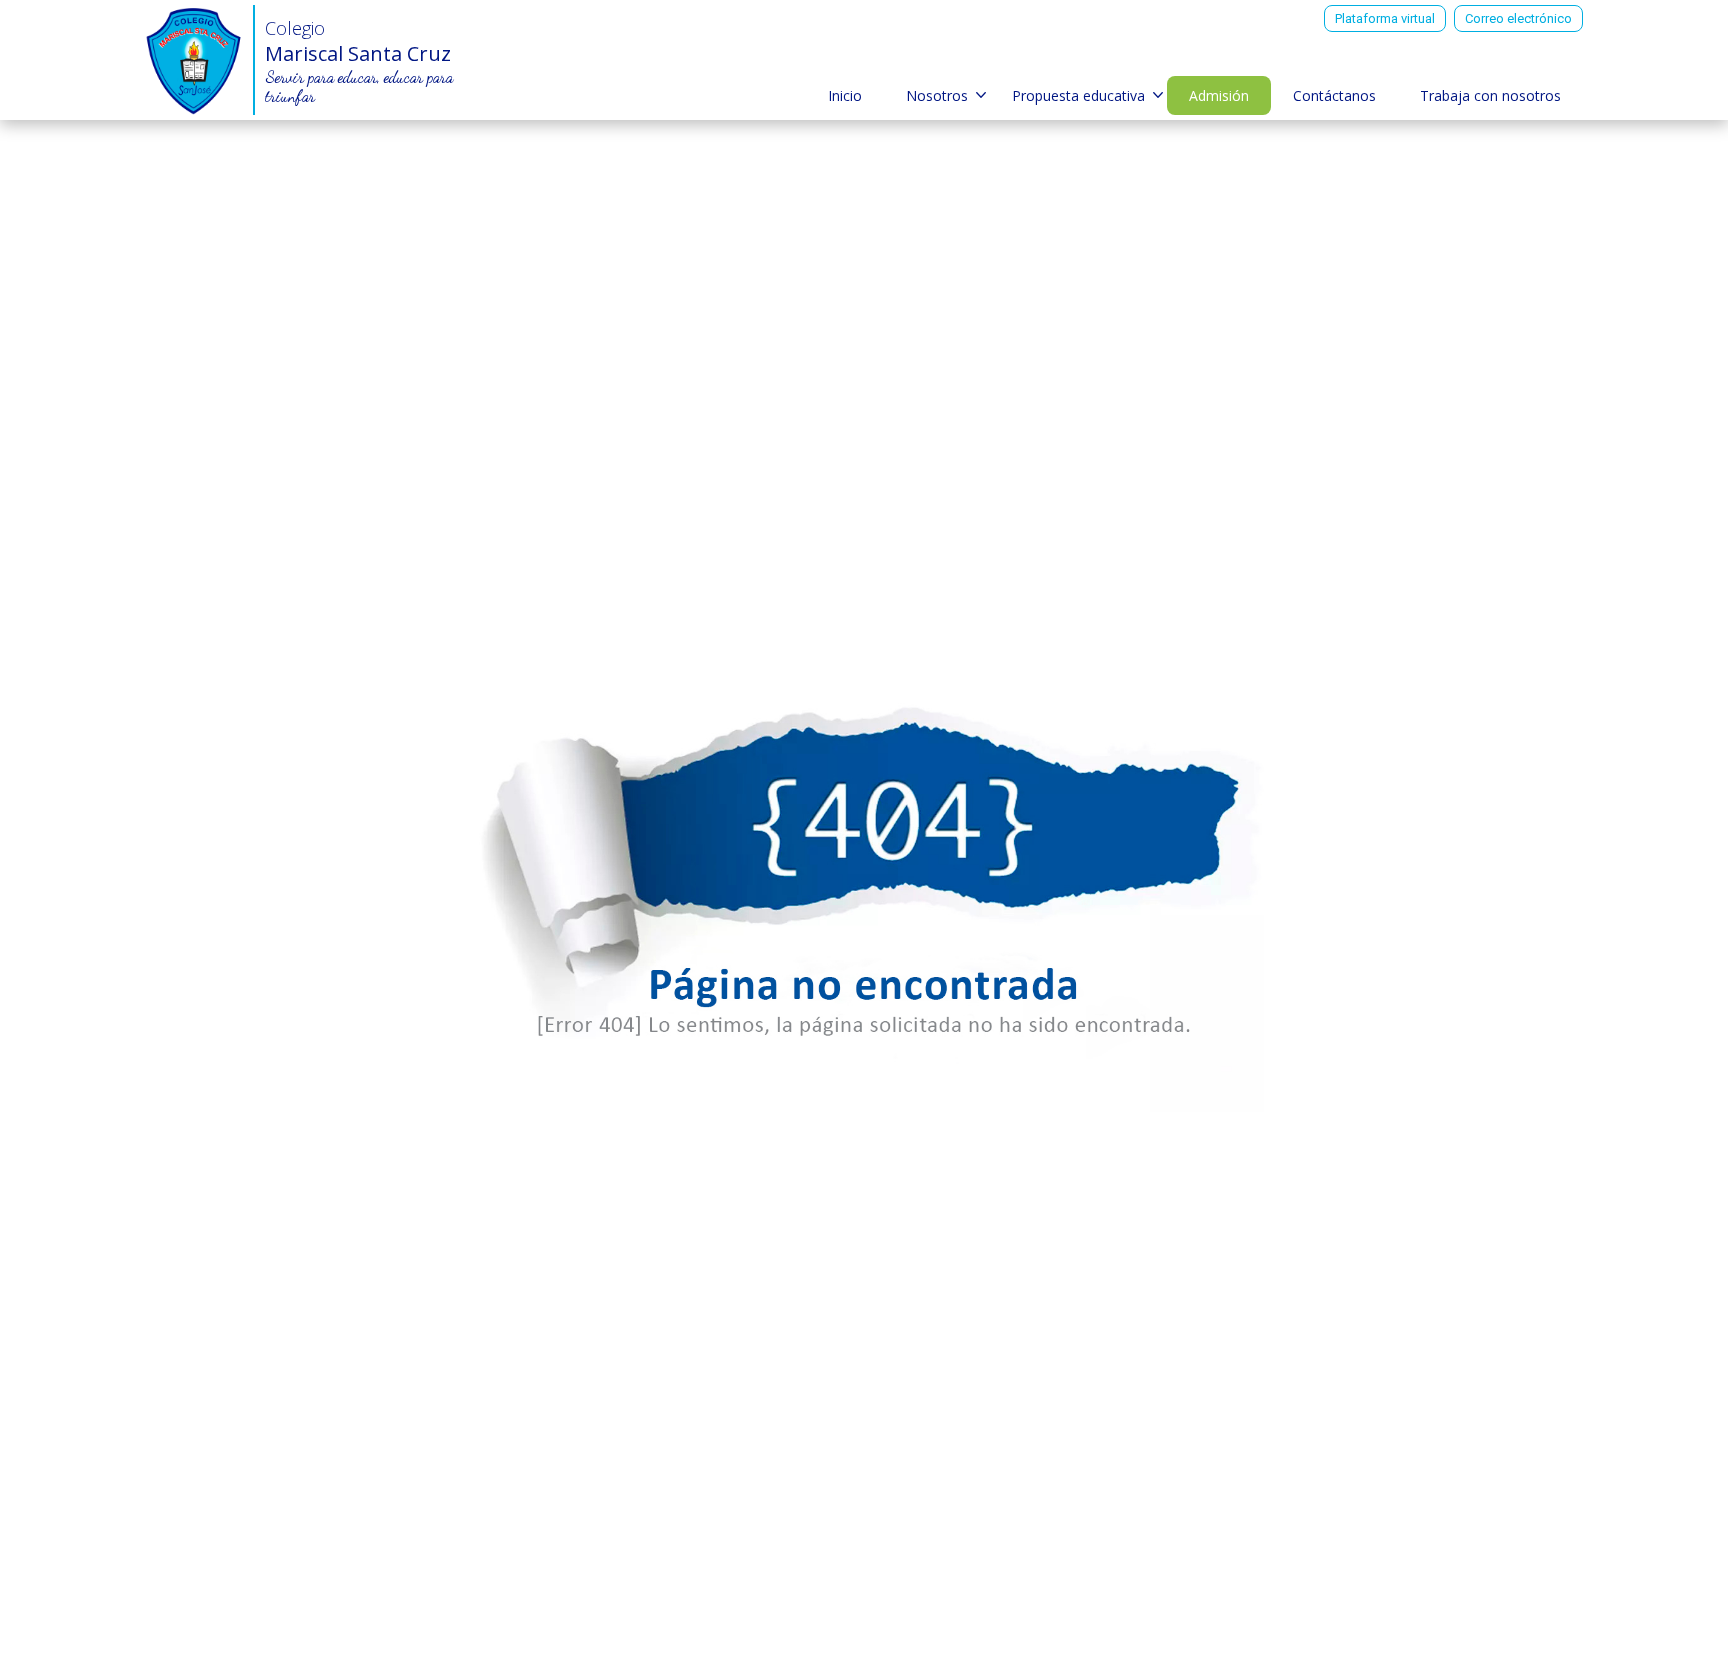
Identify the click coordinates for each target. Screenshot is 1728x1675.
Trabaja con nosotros (1490, 95)
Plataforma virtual (1385, 18)
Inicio (845, 95)
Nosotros (937, 95)
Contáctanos (1334, 95)
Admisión (1219, 95)
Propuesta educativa (1078, 95)
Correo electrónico (1518, 18)
